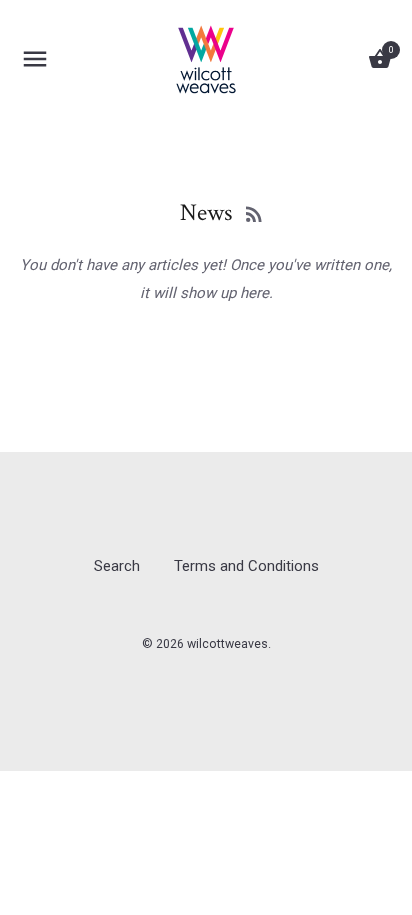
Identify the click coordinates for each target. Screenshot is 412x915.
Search (117, 566)
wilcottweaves (227, 644)
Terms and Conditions (246, 566)
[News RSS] (254, 213)
